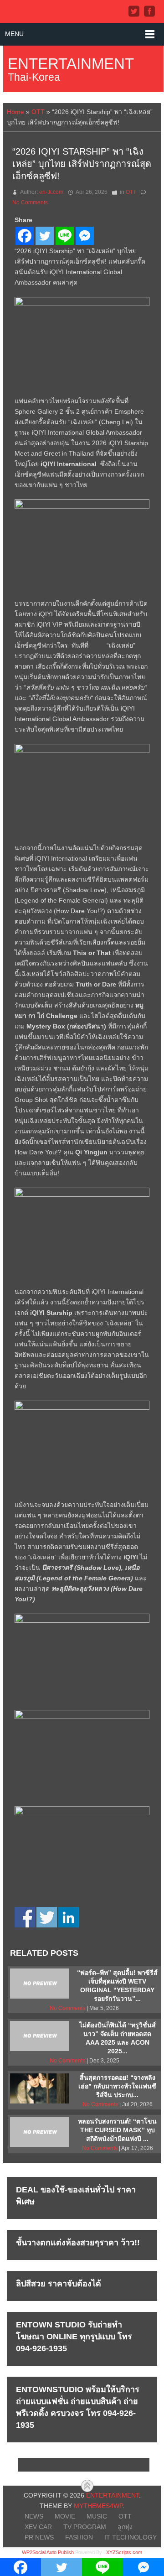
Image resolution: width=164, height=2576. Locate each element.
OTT (38, 112)
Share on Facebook (25, 1917)
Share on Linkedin (69, 1917)
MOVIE (65, 2516)
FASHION (79, 2537)
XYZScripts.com (124, 2552)
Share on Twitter (47, 1917)
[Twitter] (45, 236)
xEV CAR (38, 2527)
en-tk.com (51, 192)
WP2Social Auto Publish (48, 2552)
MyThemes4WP (98, 2506)
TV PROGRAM (85, 2527)
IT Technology (131, 2537)
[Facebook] (25, 236)
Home (15, 112)
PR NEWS (39, 2537)
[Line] (65, 236)
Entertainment (71, 64)
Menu (14, 34)
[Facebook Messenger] (85, 236)
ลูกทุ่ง (125, 2527)
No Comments (30, 203)
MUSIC (97, 2516)
